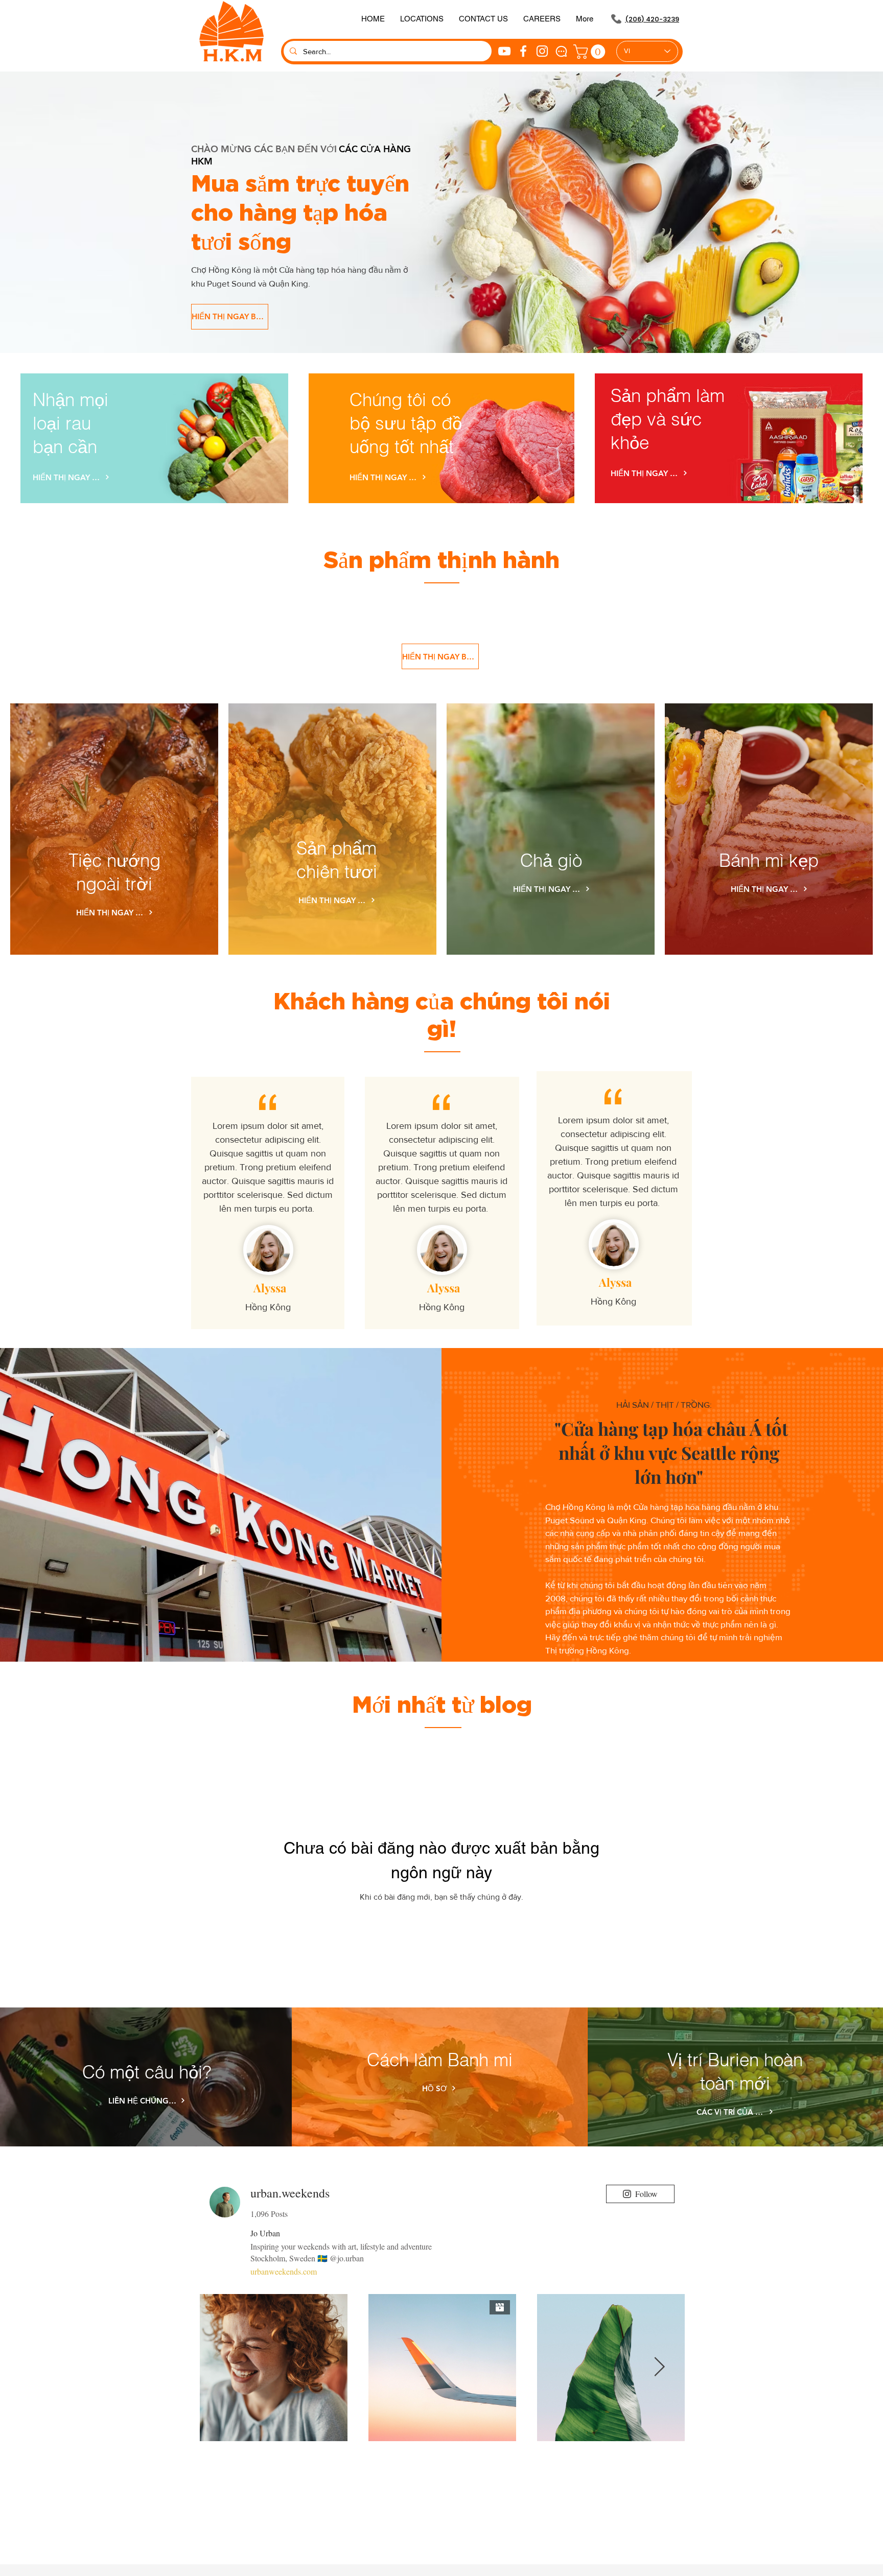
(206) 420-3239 (652, 19)
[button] (483, 19)
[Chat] (561, 51)
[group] (441, 608)
